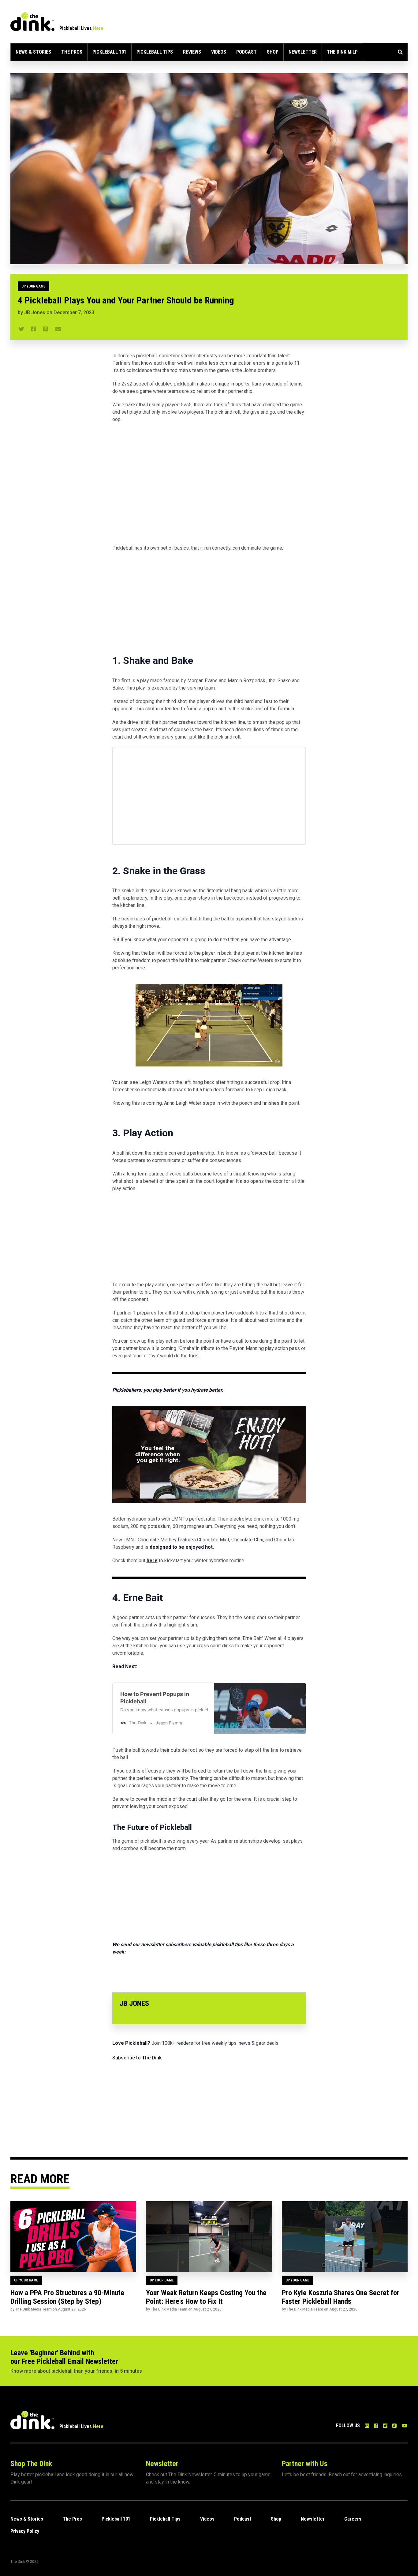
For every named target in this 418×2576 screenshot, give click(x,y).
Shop (273, 52)
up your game (34, 286)
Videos (219, 52)
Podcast (246, 52)
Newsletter (303, 52)
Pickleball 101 (109, 52)
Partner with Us (305, 2464)
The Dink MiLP (342, 52)
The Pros (72, 52)
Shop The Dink (31, 2464)
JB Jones (35, 312)
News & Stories (33, 52)
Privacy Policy (25, 2531)
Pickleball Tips (155, 52)
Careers (353, 2519)
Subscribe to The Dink (137, 2058)
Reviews (192, 52)
